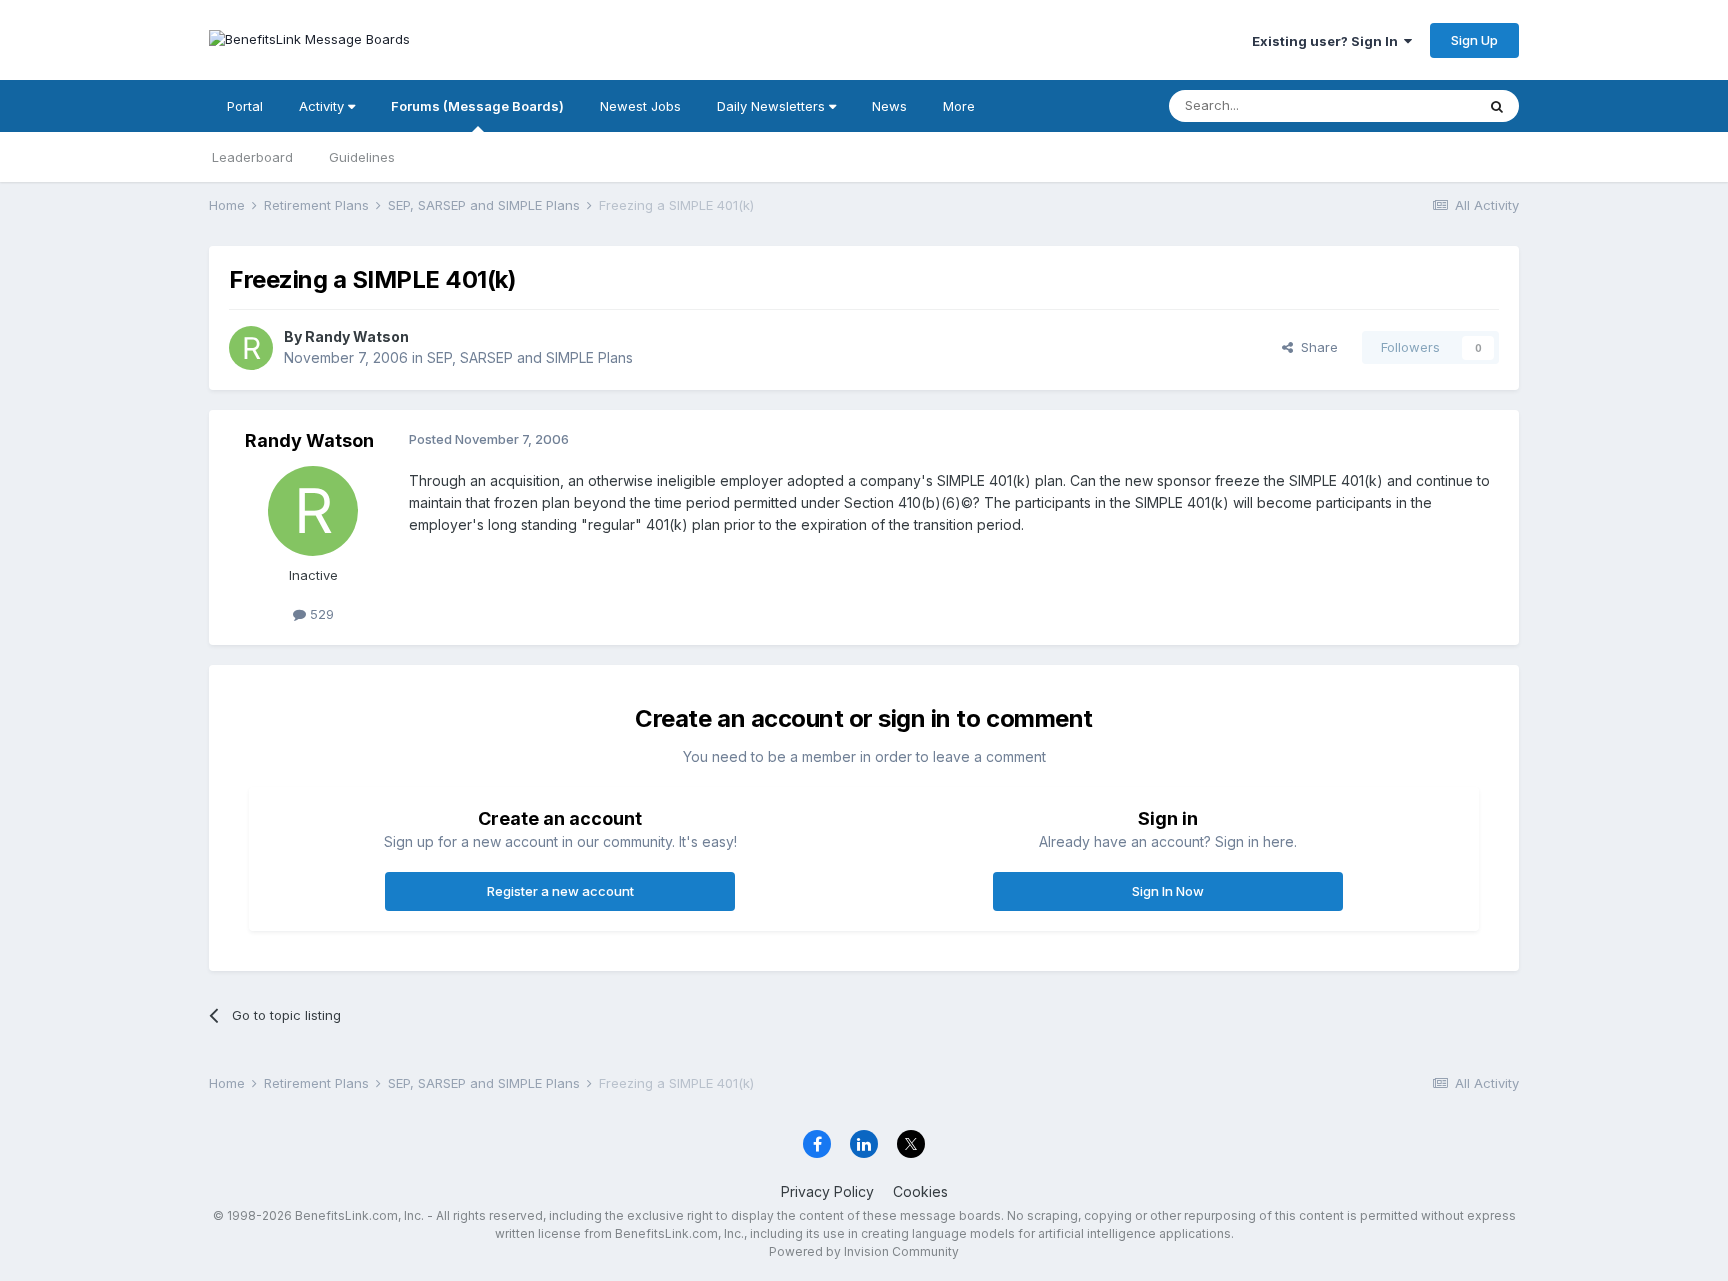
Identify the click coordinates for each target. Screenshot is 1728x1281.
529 (320, 614)
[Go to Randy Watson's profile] (251, 348)
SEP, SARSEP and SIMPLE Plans (530, 357)
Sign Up (1474, 40)
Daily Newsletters (773, 106)
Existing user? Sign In (1328, 41)
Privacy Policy (827, 1191)
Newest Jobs (640, 106)
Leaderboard (252, 157)
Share (1315, 347)
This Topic (1416, 105)
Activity (323, 106)
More (959, 106)
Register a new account (560, 891)
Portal (245, 106)
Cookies (920, 1191)
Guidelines (362, 157)
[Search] (1497, 106)
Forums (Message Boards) (477, 106)
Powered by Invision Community (864, 1251)
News (889, 106)
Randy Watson (357, 336)
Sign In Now (1168, 891)
